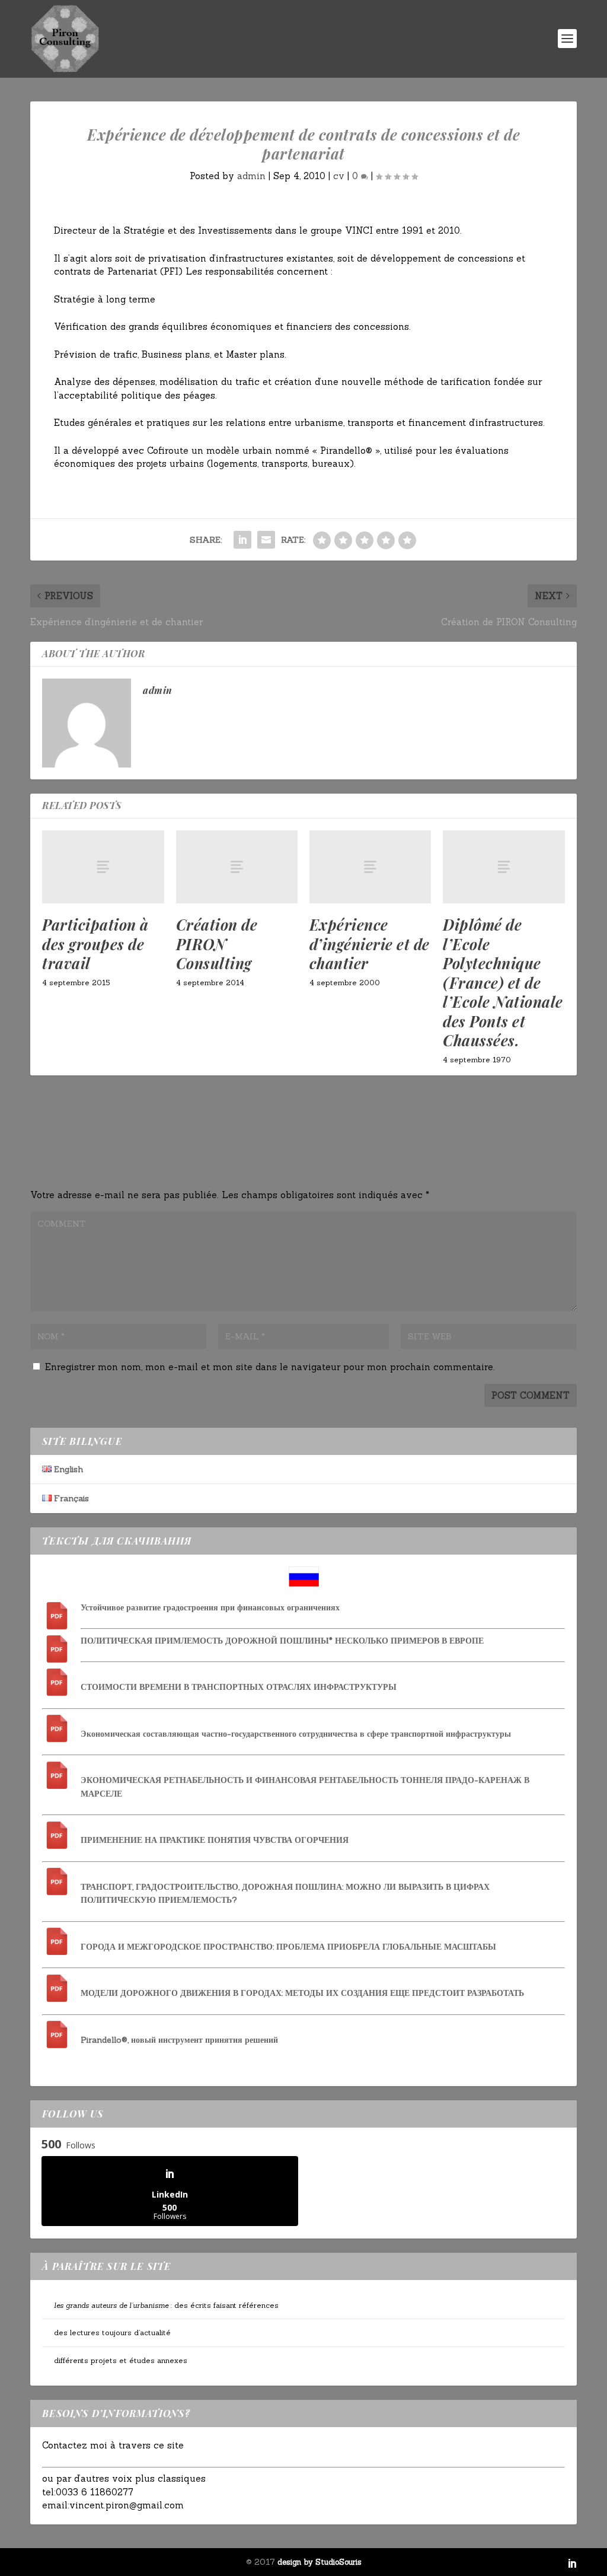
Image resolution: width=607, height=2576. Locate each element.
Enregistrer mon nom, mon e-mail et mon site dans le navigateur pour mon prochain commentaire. (270, 1367)
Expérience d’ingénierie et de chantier (370, 944)
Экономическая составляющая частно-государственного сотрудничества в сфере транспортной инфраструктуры (296, 1734)
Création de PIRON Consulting (217, 944)
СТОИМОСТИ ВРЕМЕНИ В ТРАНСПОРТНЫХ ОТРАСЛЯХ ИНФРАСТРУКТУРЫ (239, 1687)
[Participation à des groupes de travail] (103, 867)
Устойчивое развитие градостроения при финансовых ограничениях (210, 1607)
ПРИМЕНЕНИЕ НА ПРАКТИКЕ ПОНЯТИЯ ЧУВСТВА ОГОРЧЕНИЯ (215, 1840)
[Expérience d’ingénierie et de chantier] (370, 867)
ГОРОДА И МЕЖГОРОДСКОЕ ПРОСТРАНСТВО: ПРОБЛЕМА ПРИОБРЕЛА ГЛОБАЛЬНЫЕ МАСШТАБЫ (288, 1947)
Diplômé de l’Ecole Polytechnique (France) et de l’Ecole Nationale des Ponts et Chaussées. (503, 982)
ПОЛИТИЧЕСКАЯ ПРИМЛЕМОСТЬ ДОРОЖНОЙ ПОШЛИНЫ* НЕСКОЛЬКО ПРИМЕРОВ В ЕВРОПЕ (282, 1641)
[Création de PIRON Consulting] (237, 867)
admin (251, 176)
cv (339, 176)
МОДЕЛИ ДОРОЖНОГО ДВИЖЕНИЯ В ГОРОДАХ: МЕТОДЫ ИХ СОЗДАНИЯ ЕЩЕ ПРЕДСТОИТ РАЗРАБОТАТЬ (302, 1993)
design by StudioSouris (320, 2562)
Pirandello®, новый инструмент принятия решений (179, 2040)
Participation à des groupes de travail (95, 944)
